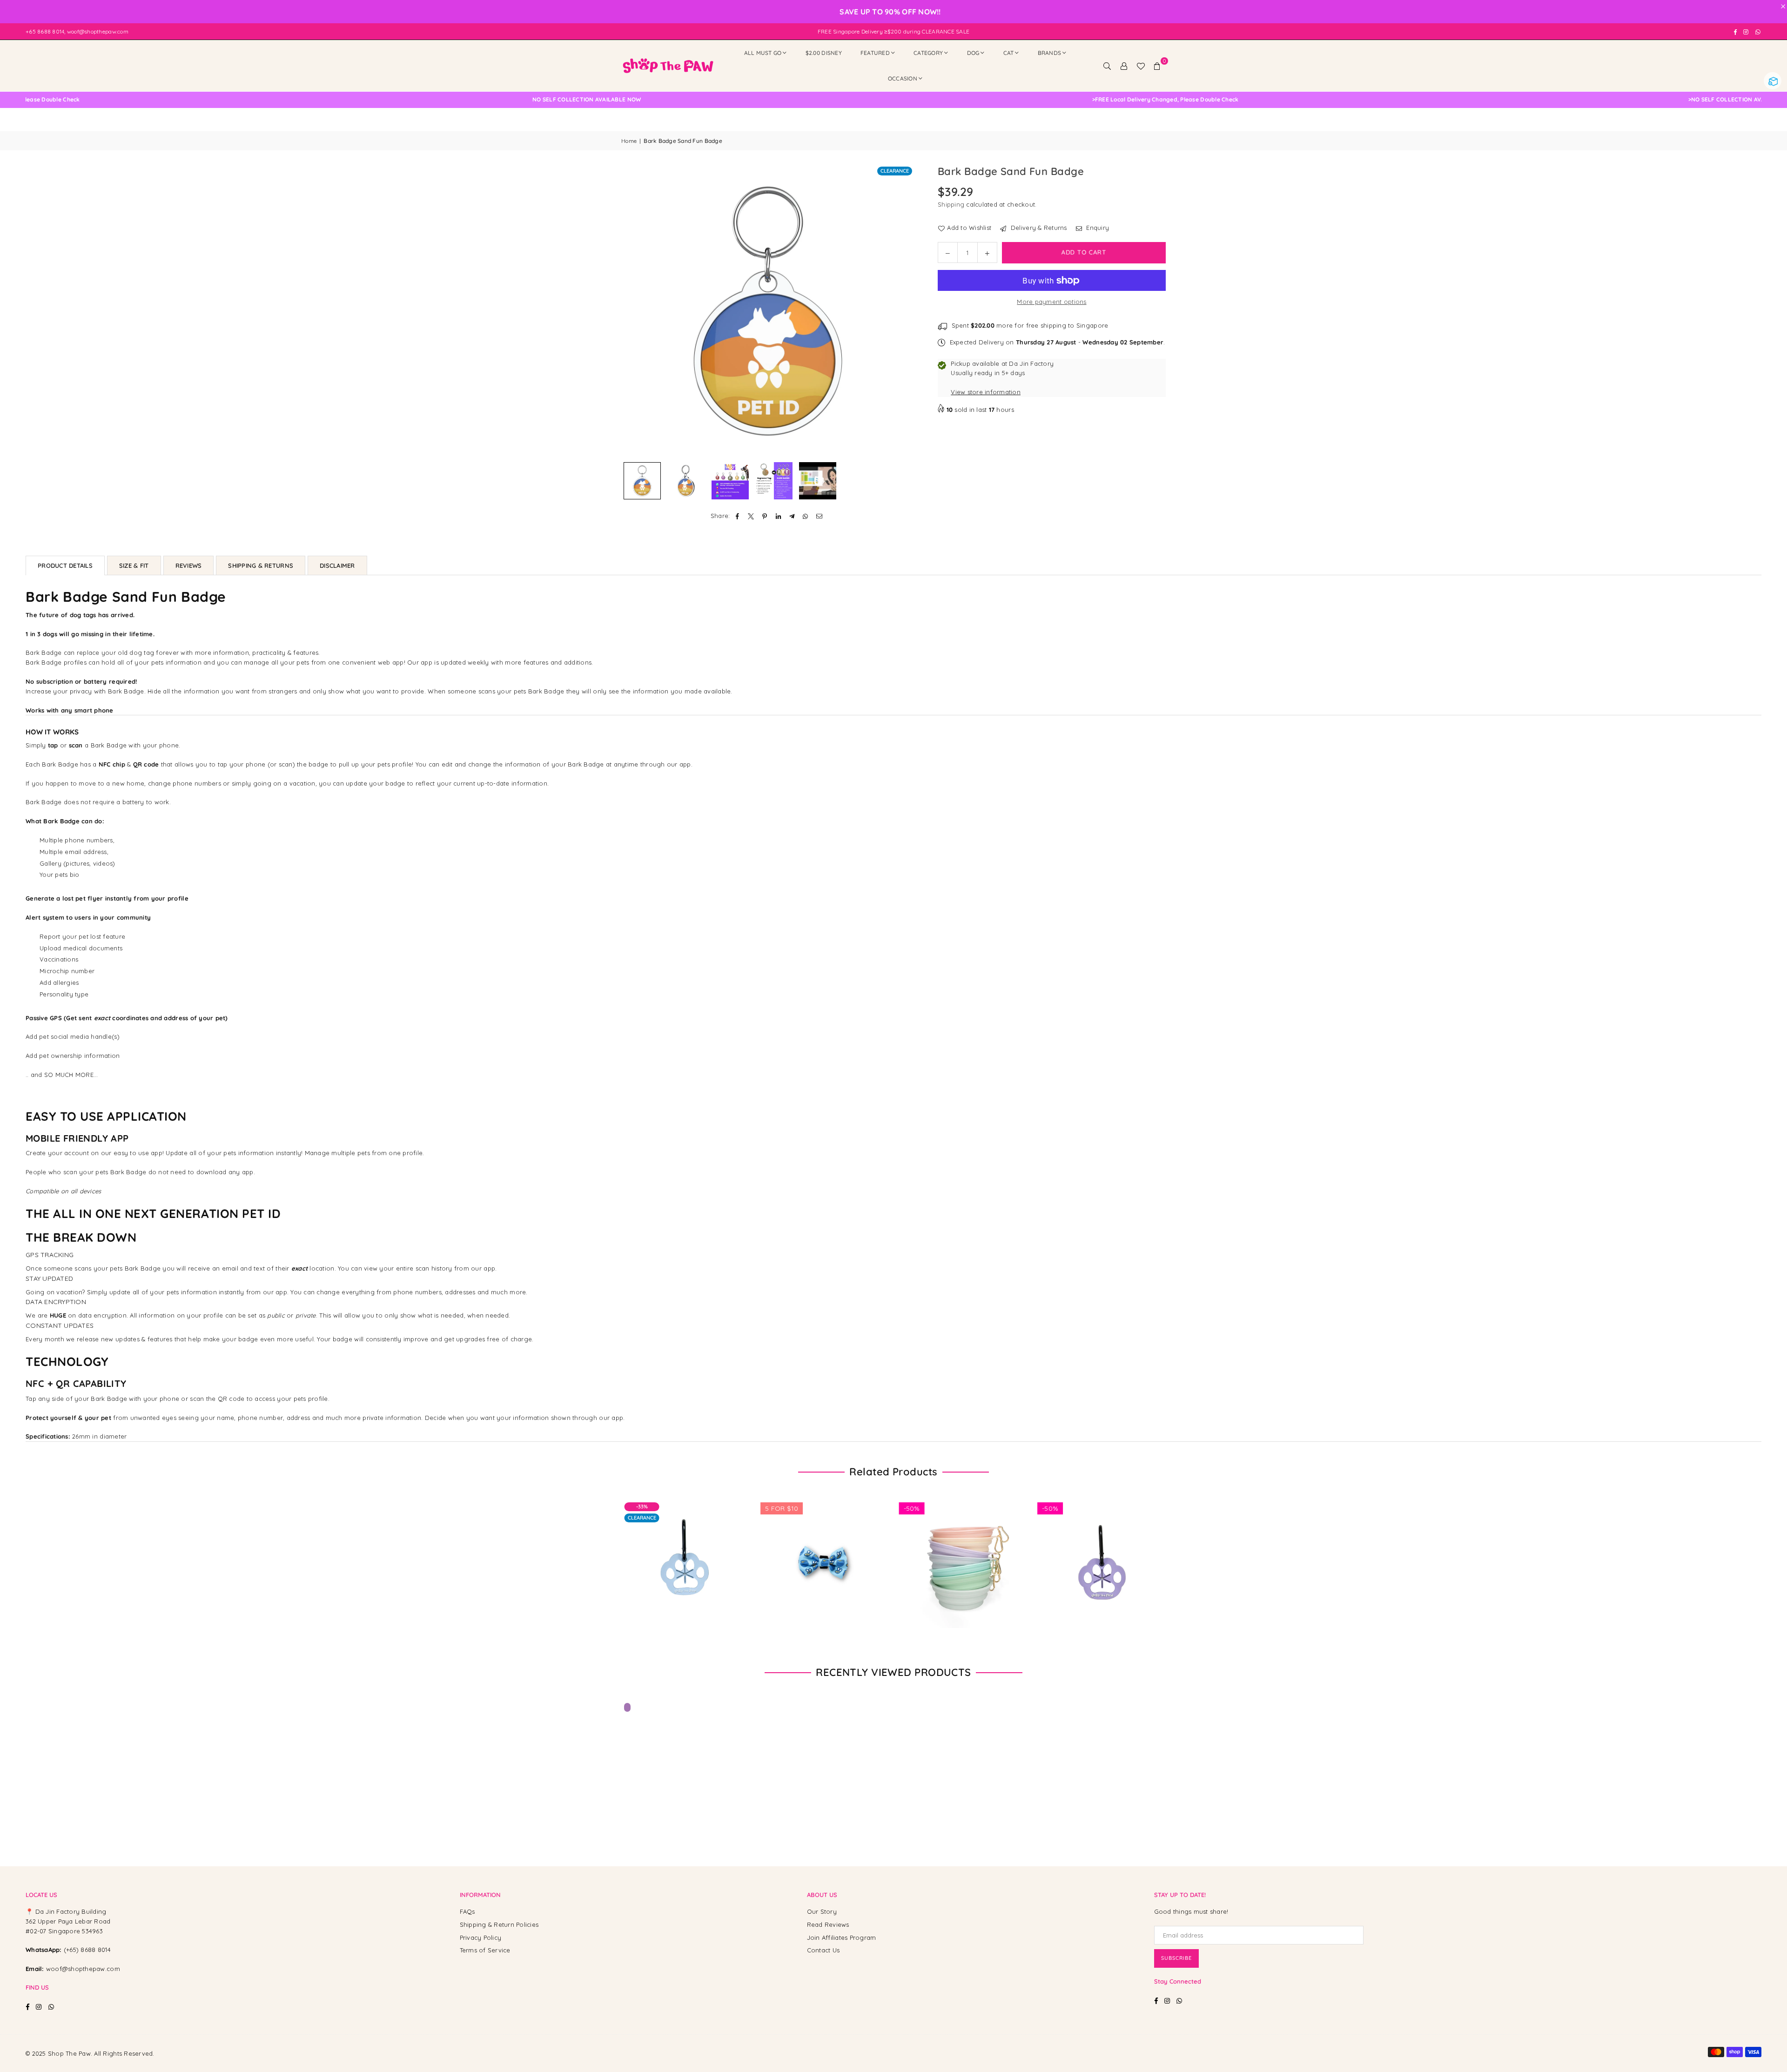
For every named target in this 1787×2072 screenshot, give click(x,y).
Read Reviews (828, 1924)
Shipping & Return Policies (499, 1924)
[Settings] (1124, 66)
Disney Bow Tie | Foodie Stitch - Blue (1020, 1552)
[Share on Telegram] (792, 516)
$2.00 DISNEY (824, 53)
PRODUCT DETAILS (65, 565)
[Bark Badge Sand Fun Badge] (818, 481)
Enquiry (1097, 228)
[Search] (1107, 66)
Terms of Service (485, 1950)
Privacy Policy (481, 1937)
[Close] (153, 2026)
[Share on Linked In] (778, 516)
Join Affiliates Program (842, 1937)
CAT (1009, 53)
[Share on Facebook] (738, 516)
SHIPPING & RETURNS (261, 565)
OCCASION (903, 78)
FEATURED (875, 53)
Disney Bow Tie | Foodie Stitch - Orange (1159, 1552)
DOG (973, 53)
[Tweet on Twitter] (751, 516)
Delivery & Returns (1038, 228)
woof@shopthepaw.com (83, 1969)
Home (629, 141)
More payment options (1051, 302)
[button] (1157, 66)
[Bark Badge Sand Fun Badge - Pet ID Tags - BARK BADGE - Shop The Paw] (642, 481)
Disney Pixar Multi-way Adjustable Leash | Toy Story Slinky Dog (102, 2043)
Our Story (822, 1911)
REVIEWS (189, 565)
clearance (895, 171)
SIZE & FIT (134, 565)
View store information (986, 392)
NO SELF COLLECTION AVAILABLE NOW (841, 100)
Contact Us (823, 1950)
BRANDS (1050, 53)
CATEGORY (928, 53)
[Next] (902, 311)
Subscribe (1176, 1958)
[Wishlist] (1141, 66)
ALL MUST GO (763, 53)
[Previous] (634, 311)
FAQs (467, 1911)
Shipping (951, 204)
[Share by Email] (819, 516)
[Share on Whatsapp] (806, 516)
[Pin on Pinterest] (765, 516)
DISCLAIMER (337, 565)
